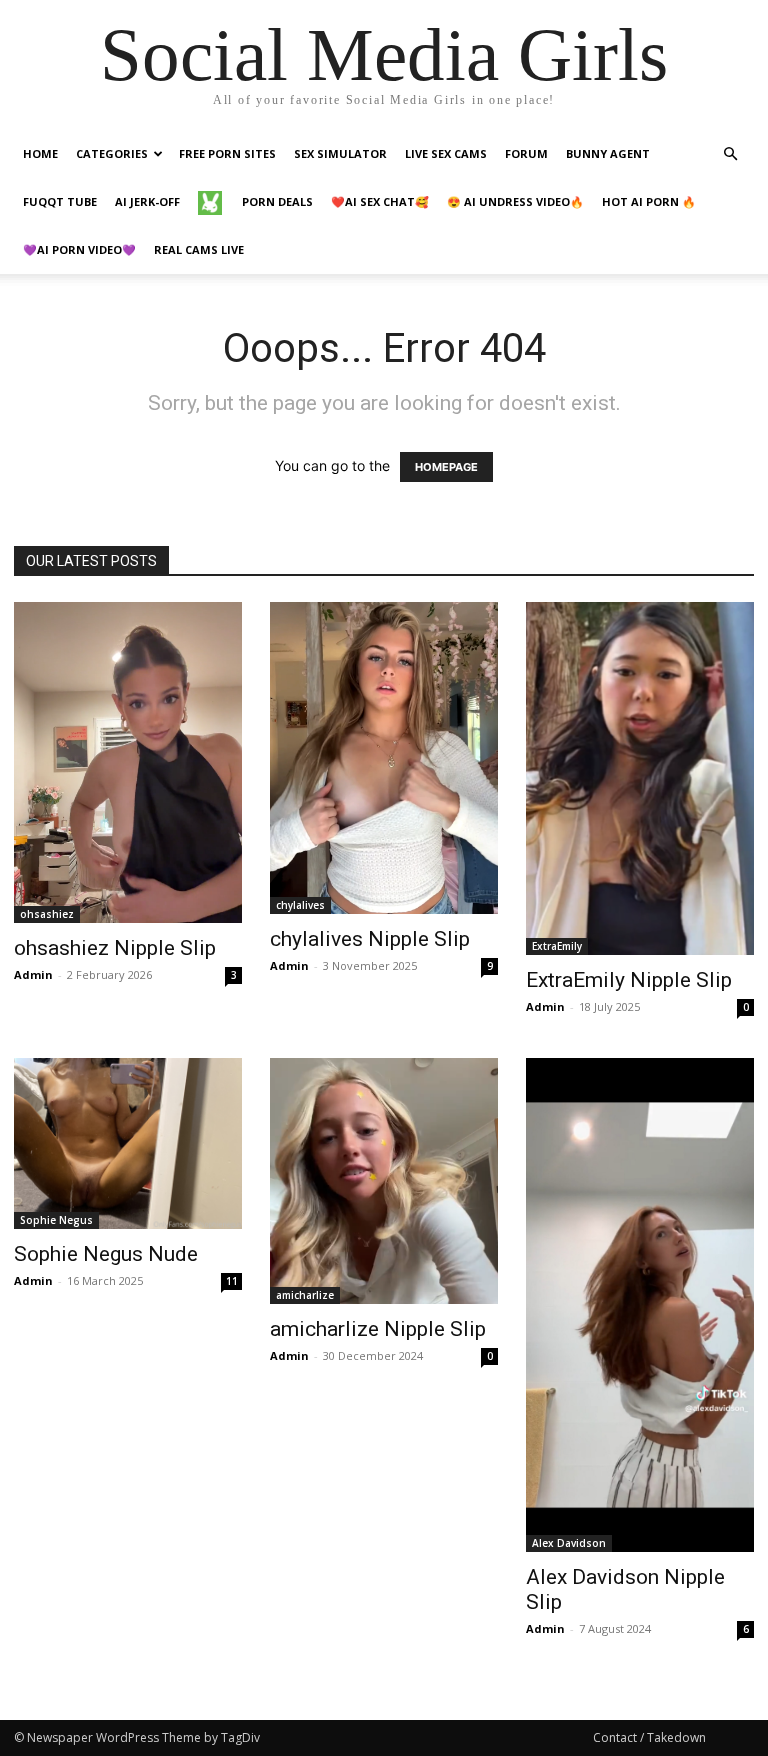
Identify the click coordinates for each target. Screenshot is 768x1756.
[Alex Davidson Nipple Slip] (640, 1305)
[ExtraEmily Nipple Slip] (640, 778)
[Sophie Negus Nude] (128, 1143)
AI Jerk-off (147, 201)
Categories (112, 153)
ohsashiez (47, 914)
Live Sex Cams (446, 153)
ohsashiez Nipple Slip (115, 948)
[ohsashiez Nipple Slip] (128, 762)
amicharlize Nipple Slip (378, 1329)
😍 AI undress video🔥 (515, 201)
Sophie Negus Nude (106, 1254)
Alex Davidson (569, 1543)
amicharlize (305, 1295)
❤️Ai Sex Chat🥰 (380, 201)
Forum (526, 153)
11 (232, 1281)
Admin (33, 974)
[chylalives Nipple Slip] (384, 758)
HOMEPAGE (446, 467)
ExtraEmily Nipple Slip (629, 980)
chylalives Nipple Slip (370, 939)
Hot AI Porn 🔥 (649, 201)
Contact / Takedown (649, 1737)
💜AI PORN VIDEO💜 (79, 249)
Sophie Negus (56, 1220)
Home (40, 153)
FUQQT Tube (60, 201)
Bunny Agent (608, 153)
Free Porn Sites (227, 153)
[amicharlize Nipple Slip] (384, 1181)
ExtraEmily (557, 946)
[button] (730, 154)
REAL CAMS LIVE (199, 249)
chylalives (300, 905)
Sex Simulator (340, 153)
